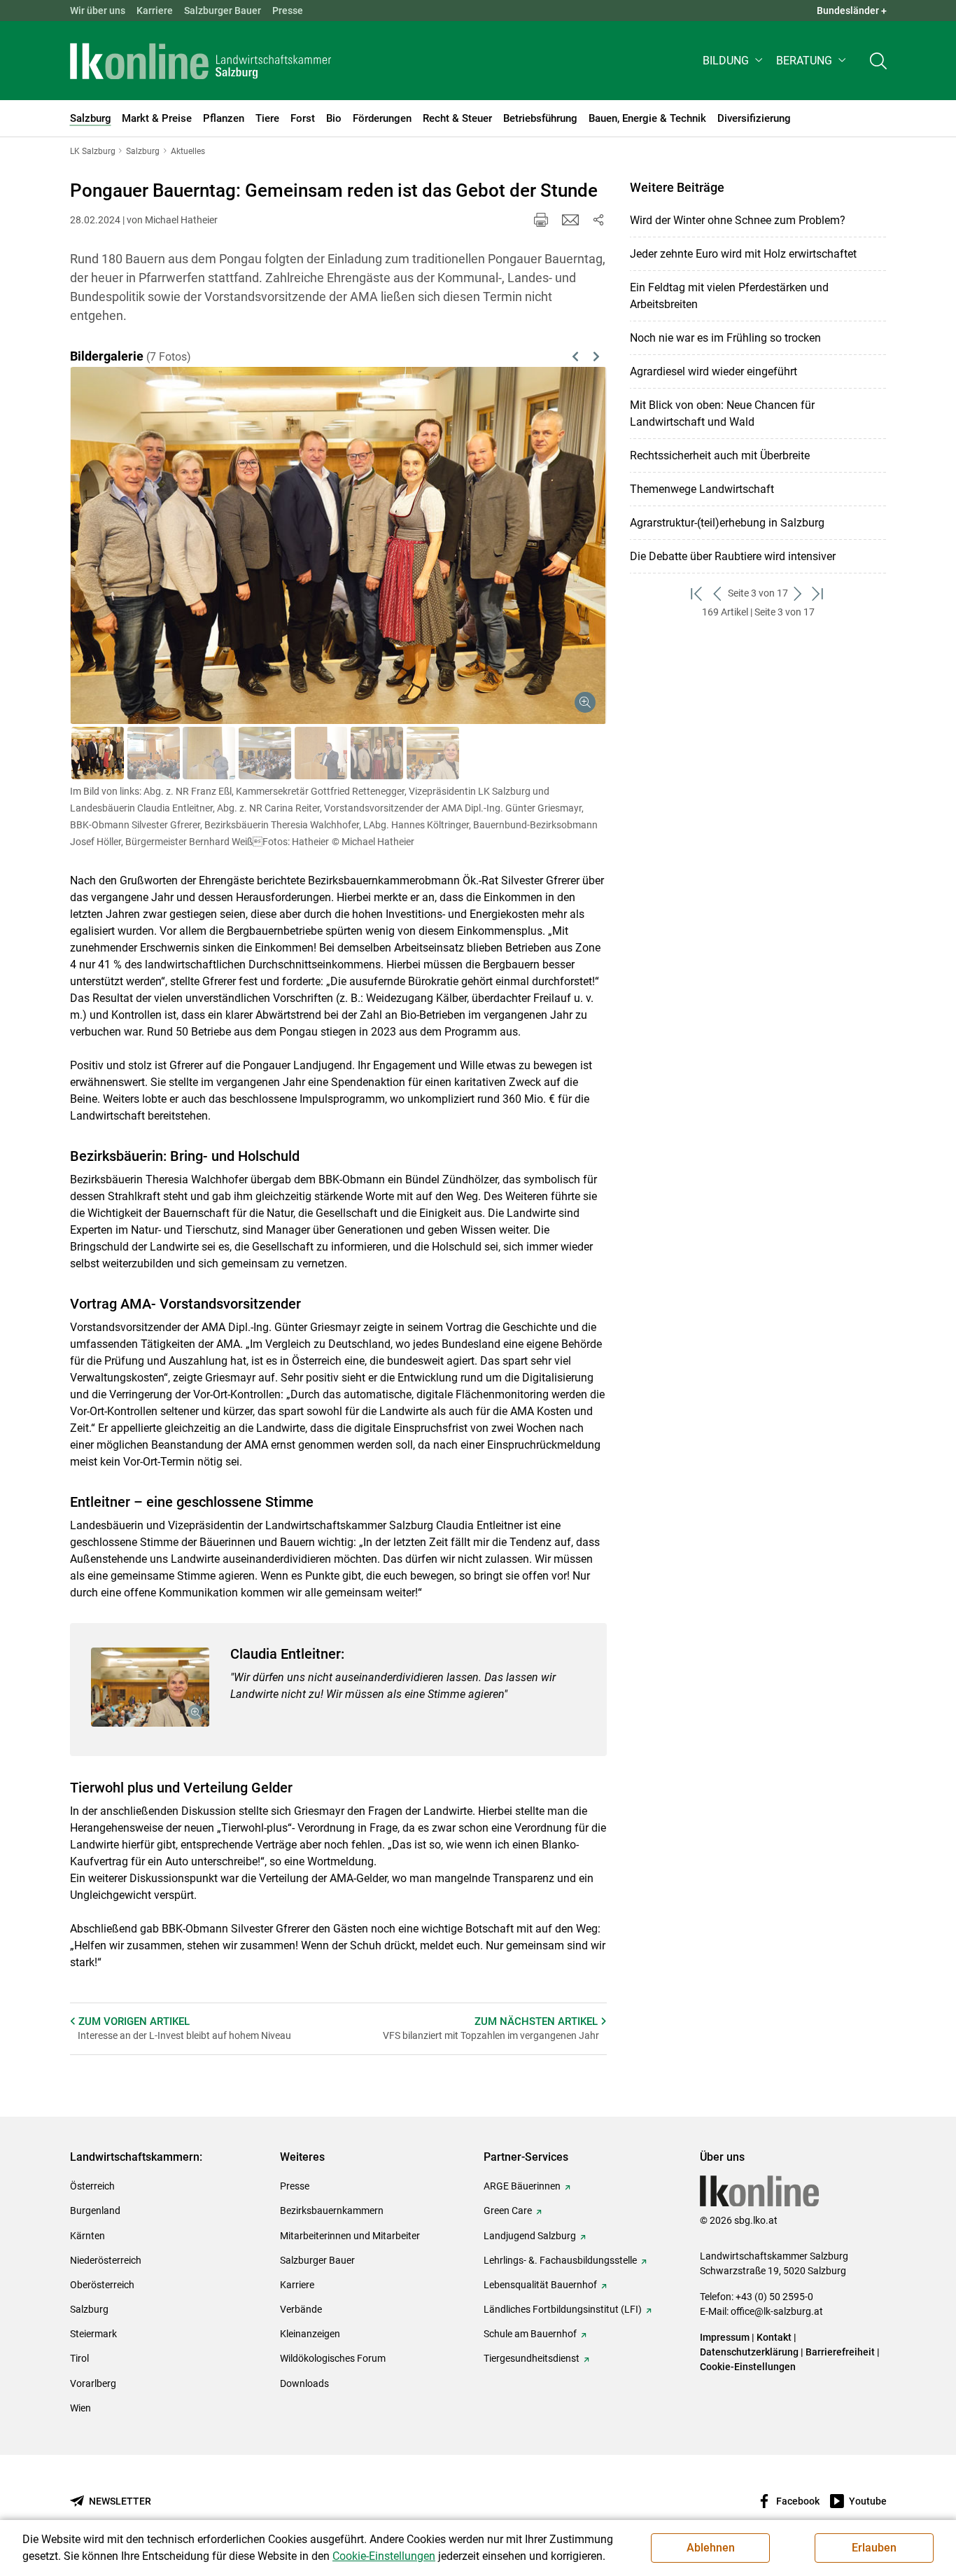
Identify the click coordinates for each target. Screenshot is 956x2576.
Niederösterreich (106, 2260)
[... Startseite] (201, 61)
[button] (734, 61)
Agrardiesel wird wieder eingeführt (714, 371)
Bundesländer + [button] (852, 11)
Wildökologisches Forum (333, 2358)
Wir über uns (98, 11)
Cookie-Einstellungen (748, 2367)
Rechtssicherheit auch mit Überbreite (720, 455)
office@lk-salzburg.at (777, 2311)
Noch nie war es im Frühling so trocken (725, 338)
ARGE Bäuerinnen (522, 2186)
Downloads (304, 2383)
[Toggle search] (878, 61)
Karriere (155, 11)
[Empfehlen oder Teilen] (598, 220)
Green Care (508, 2211)
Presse (288, 11)
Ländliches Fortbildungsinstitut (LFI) (563, 2309)
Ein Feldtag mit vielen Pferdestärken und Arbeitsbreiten (729, 296)
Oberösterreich (102, 2285)
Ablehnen (711, 2548)
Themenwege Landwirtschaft (702, 489)
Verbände (301, 2309)
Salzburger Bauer (223, 11)
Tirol (79, 2358)
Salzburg (89, 2309)
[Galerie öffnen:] (150, 1687)
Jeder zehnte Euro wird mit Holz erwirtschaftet (743, 254)
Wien (80, 2408)
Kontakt (774, 2337)
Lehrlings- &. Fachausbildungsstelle (560, 2260)
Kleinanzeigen (310, 2334)
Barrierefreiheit (840, 2352)
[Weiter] (557, 529)
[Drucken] (541, 220)
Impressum (725, 2337)
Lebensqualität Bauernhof (540, 2285)
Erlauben (874, 2548)
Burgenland (95, 2211)
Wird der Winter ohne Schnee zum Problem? (738, 220)
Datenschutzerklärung (750, 2352)
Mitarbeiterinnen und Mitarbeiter (350, 2236)
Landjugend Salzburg (530, 2236)
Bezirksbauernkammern (332, 2211)
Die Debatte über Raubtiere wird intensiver (733, 556)
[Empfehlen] (570, 220)
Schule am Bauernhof (530, 2334)
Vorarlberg (93, 2383)
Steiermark (93, 2334)
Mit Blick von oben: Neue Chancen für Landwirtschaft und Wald (722, 413)
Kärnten (87, 2236)
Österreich (92, 2186)
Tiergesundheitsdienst (532, 2358)
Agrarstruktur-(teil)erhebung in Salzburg (727, 523)
